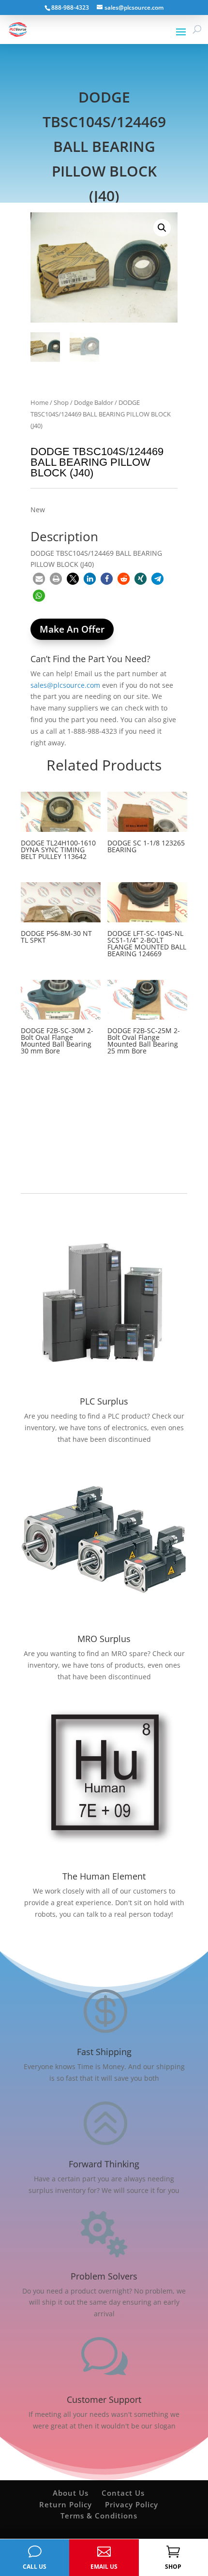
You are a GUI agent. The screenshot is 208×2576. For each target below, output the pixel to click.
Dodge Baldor (94, 402)
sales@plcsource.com (65, 685)
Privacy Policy (132, 2504)
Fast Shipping (104, 2052)
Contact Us (123, 2493)
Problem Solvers (104, 2276)
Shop (61, 402)
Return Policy (66, 2504)
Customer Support (104, 2399)
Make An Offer (72, 629)
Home (39, 402)
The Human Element (104, 1876)
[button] (162, 228)
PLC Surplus (104, 1401)
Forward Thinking (104, 2164)
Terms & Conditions (99, 2516)
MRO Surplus (104, 1639)
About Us (71, 2493)
